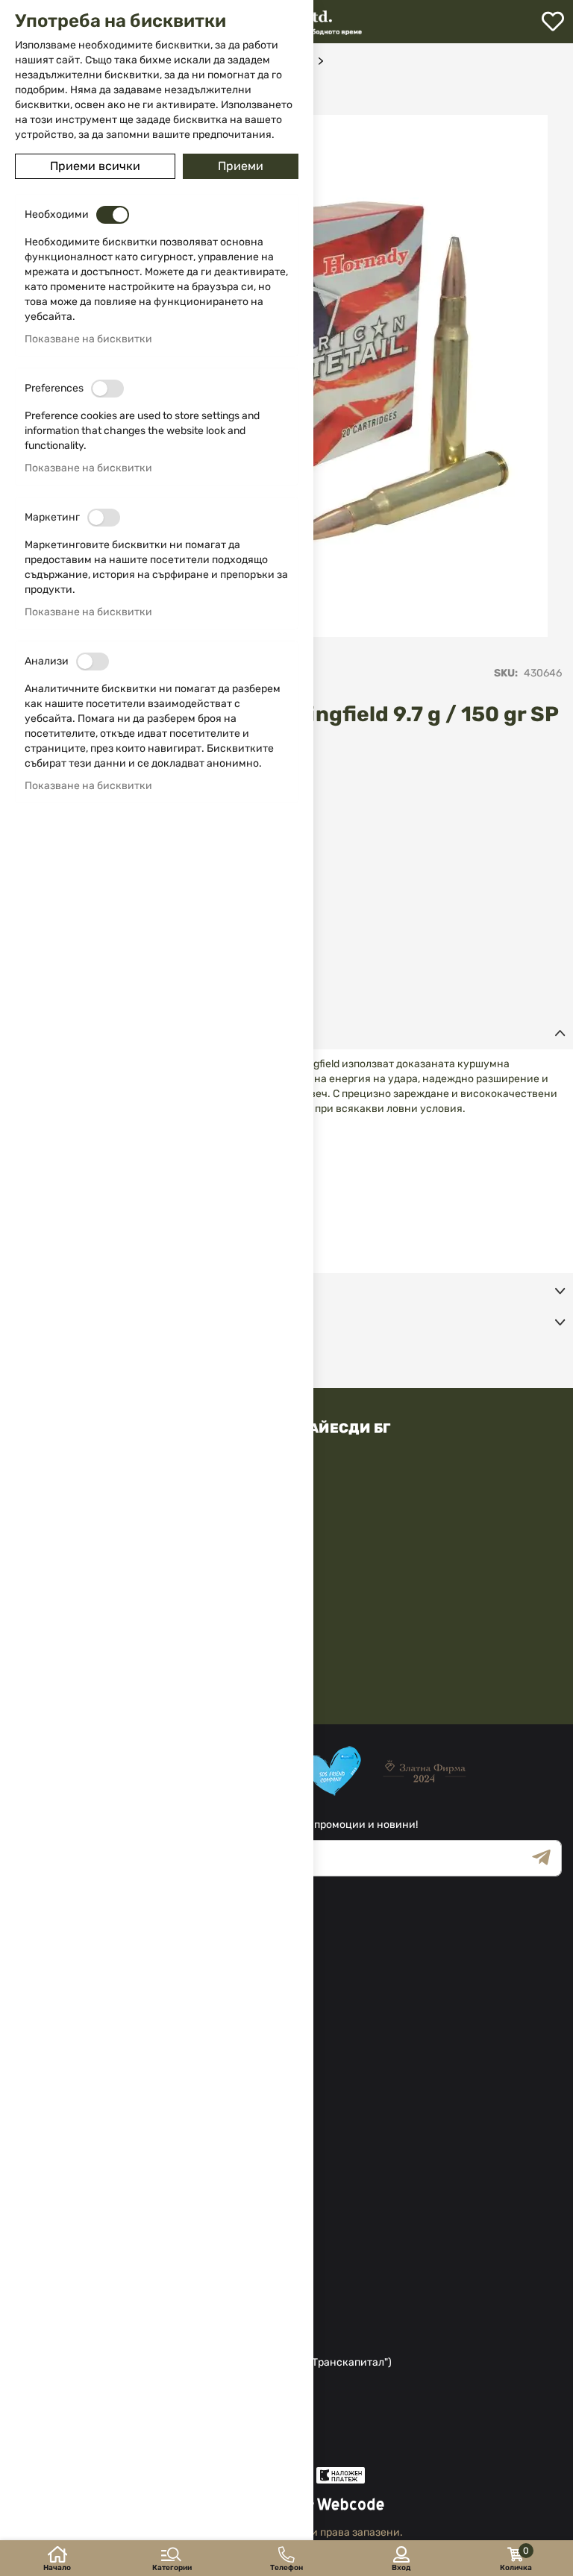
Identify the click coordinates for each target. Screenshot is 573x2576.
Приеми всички (95, 166)
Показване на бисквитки (88, 339)
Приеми (241, 166)
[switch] (113, 215)
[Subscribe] (547, 1858)
